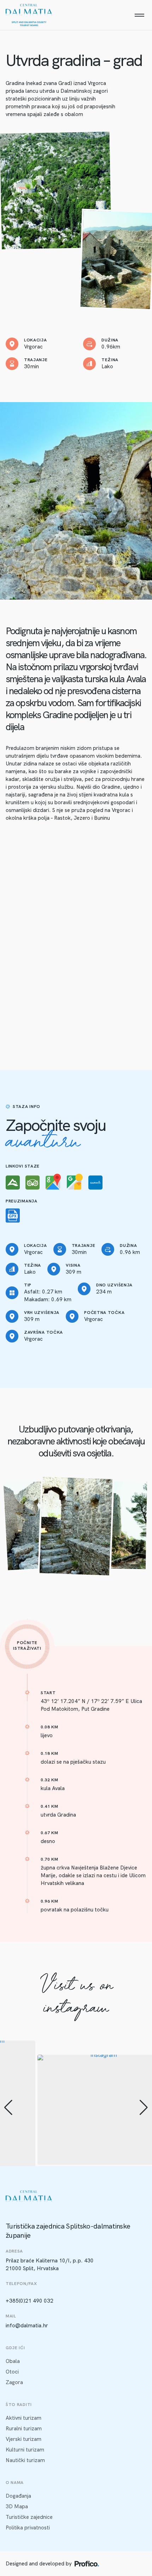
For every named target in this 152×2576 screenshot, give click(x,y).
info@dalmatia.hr (27, 2326)
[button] (8, 2108)
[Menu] (139, 15)
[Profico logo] (87, 2564)
